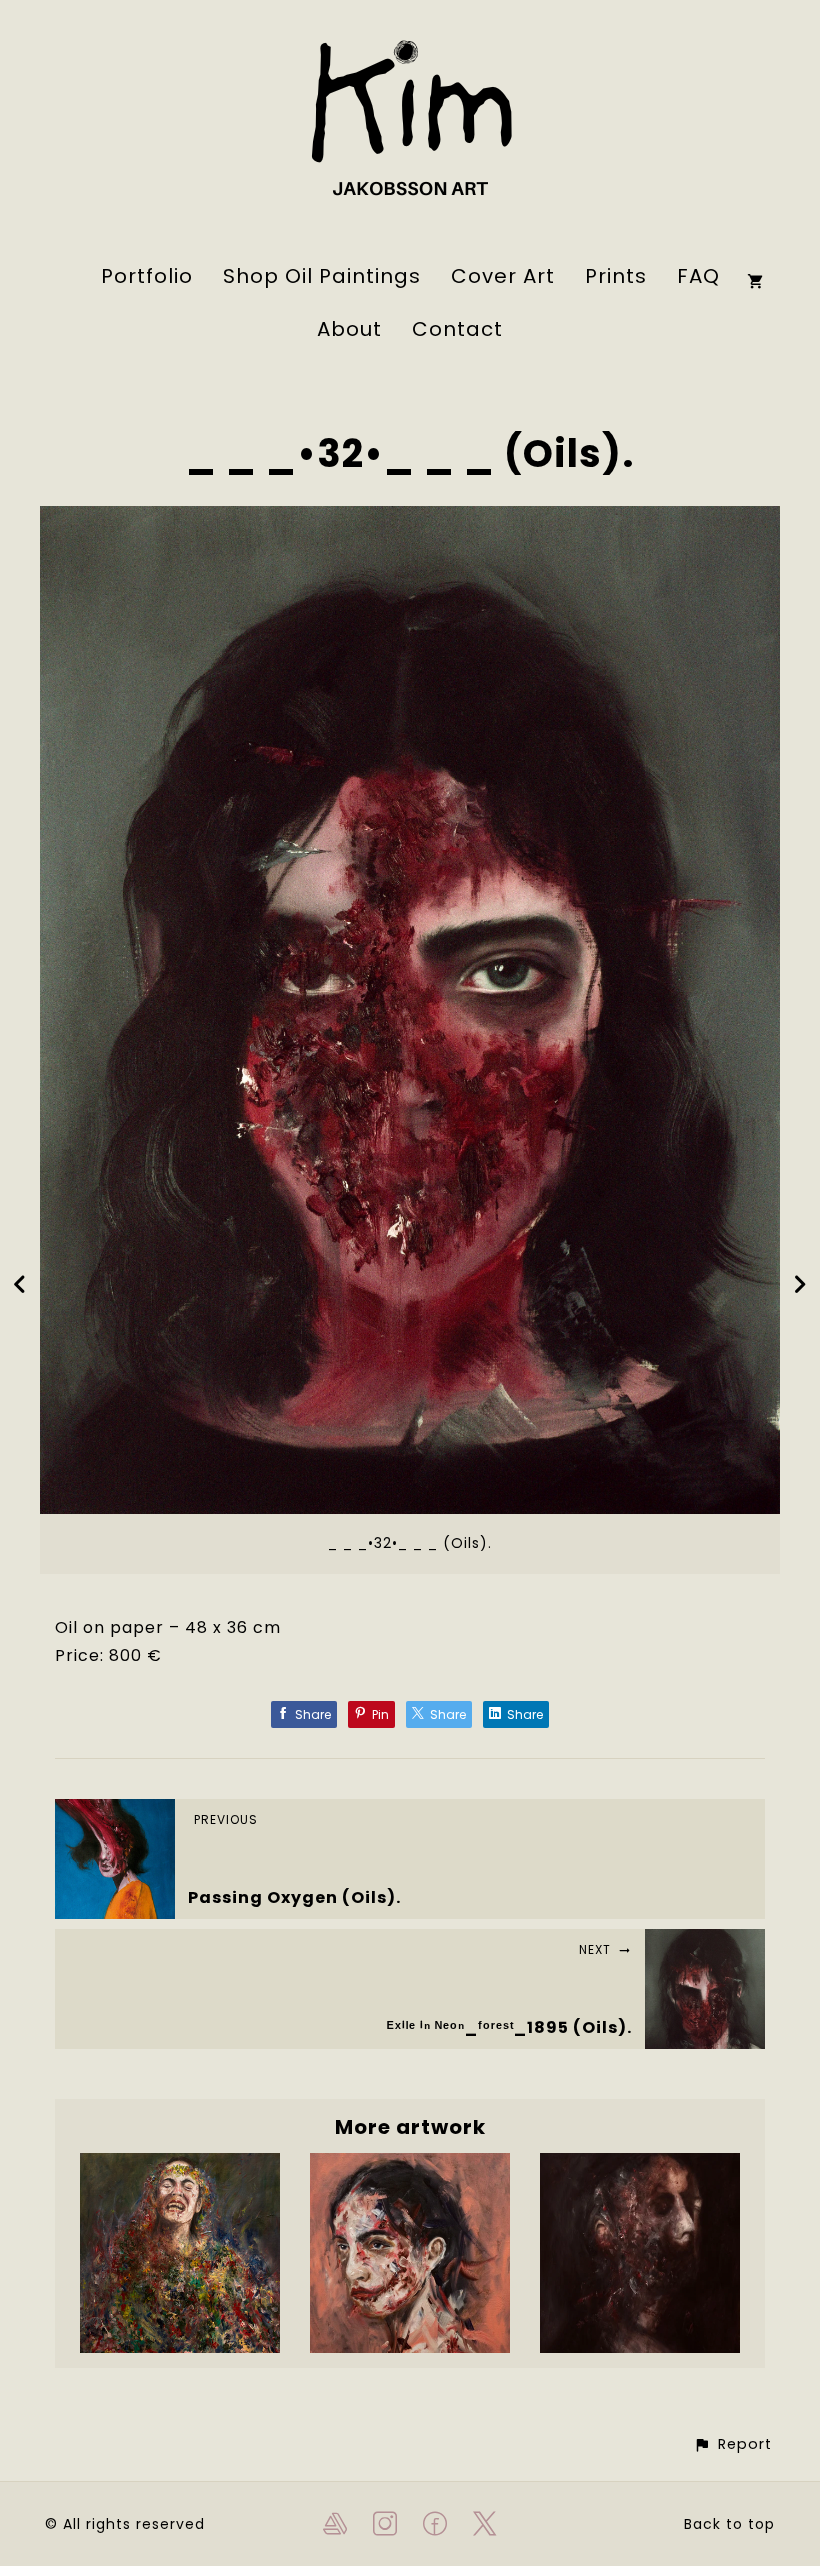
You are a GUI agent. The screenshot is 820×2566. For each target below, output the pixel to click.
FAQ (698, 276)
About (349, 329)
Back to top (729, 2524)
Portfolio (147, 276)
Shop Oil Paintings (322, 276)
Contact (457, 329)
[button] (732, 2444)
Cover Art (503, 276)
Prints (616, 276)
